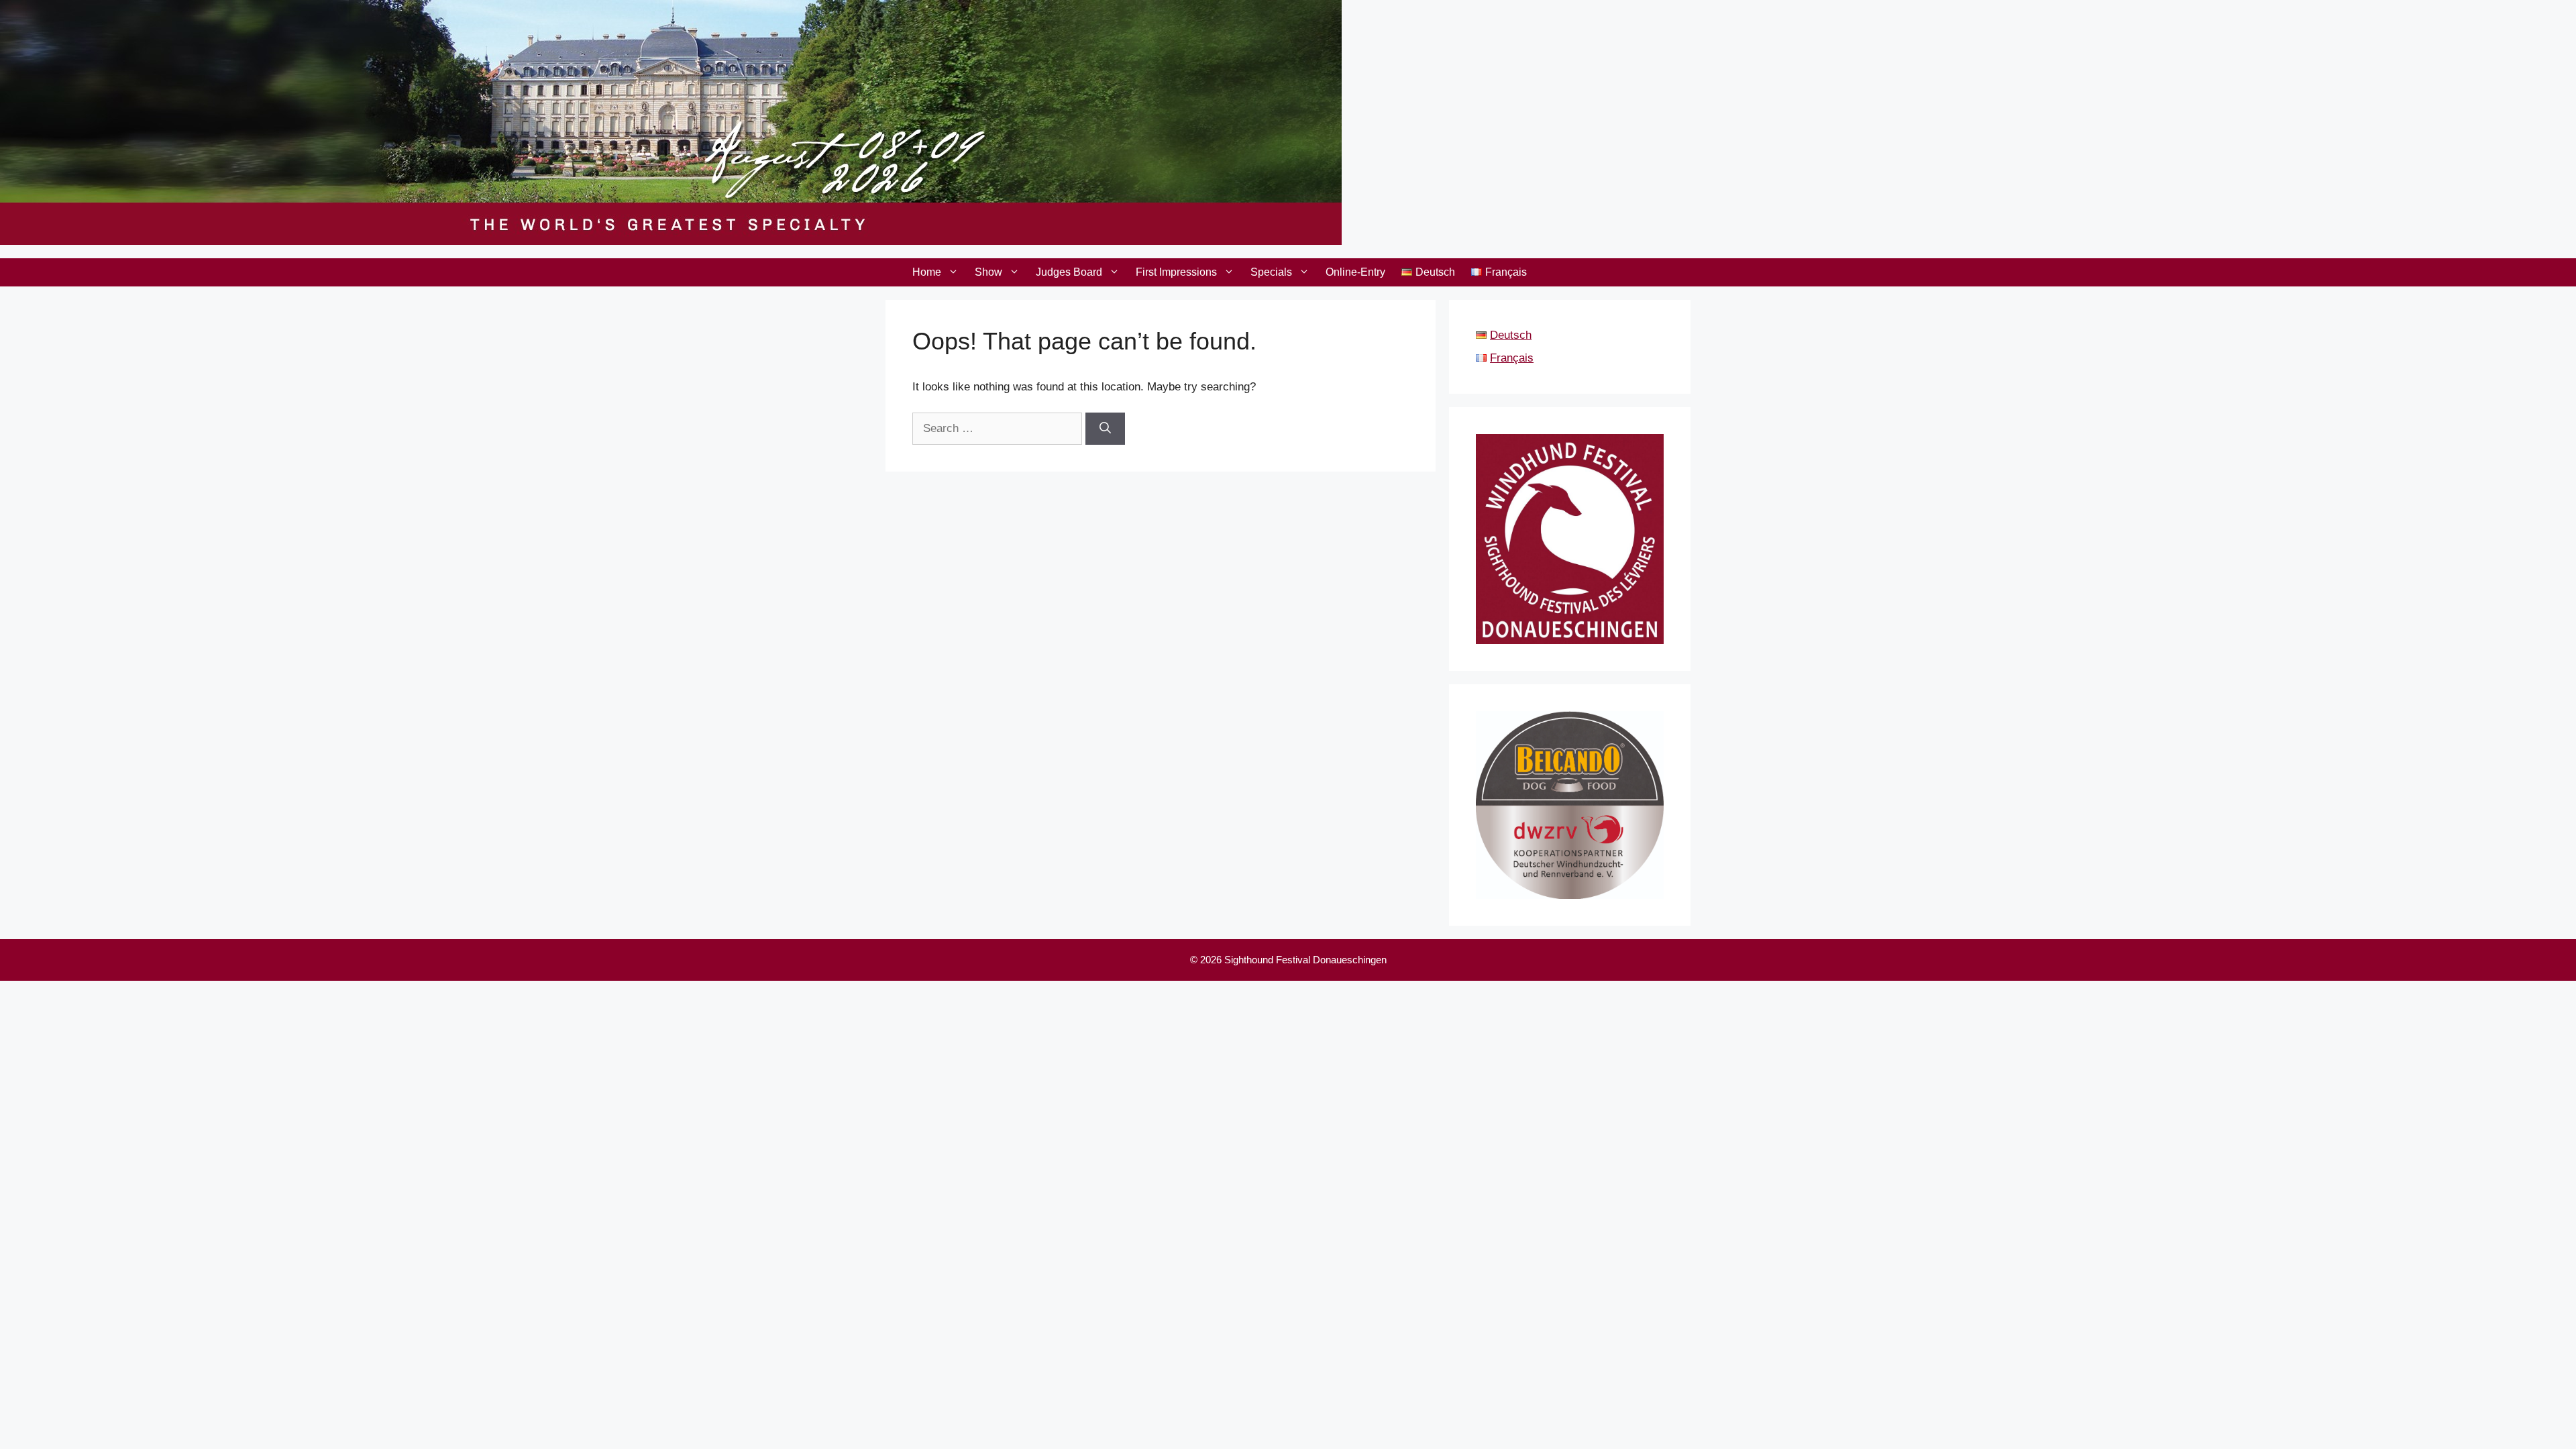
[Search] (1105, 429)
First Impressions (1176, 272)
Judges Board (1069, 272)
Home (927, 272)
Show (988, 272)
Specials (1271, 272)
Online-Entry (1355, 272)
